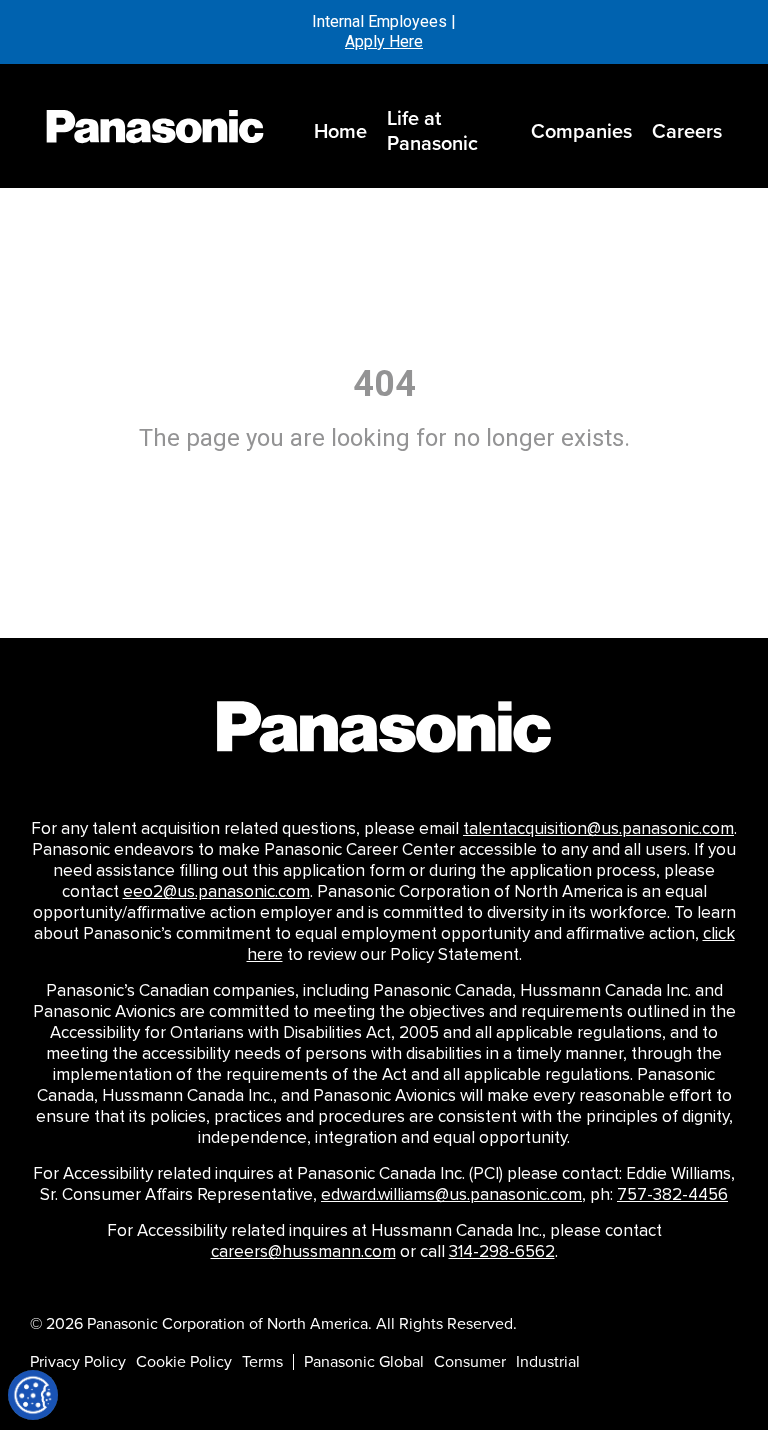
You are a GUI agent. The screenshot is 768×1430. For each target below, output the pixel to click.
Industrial (548, 1362)
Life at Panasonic (432, 131)
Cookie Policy (184, 1362)
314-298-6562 (502, 1252)
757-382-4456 (672, 1195)
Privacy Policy (78, 1362)
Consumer (470, 1362)
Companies (581, 131)
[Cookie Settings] (33, 1395)
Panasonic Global (364, 1362)
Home (340, 131)
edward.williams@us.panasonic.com (451, 1195)
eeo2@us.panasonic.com (216, 892)
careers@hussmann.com (303, 1252)
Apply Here (384, 41)
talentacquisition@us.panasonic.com (598, 829)
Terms (262, 1362)
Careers (687, 131)
